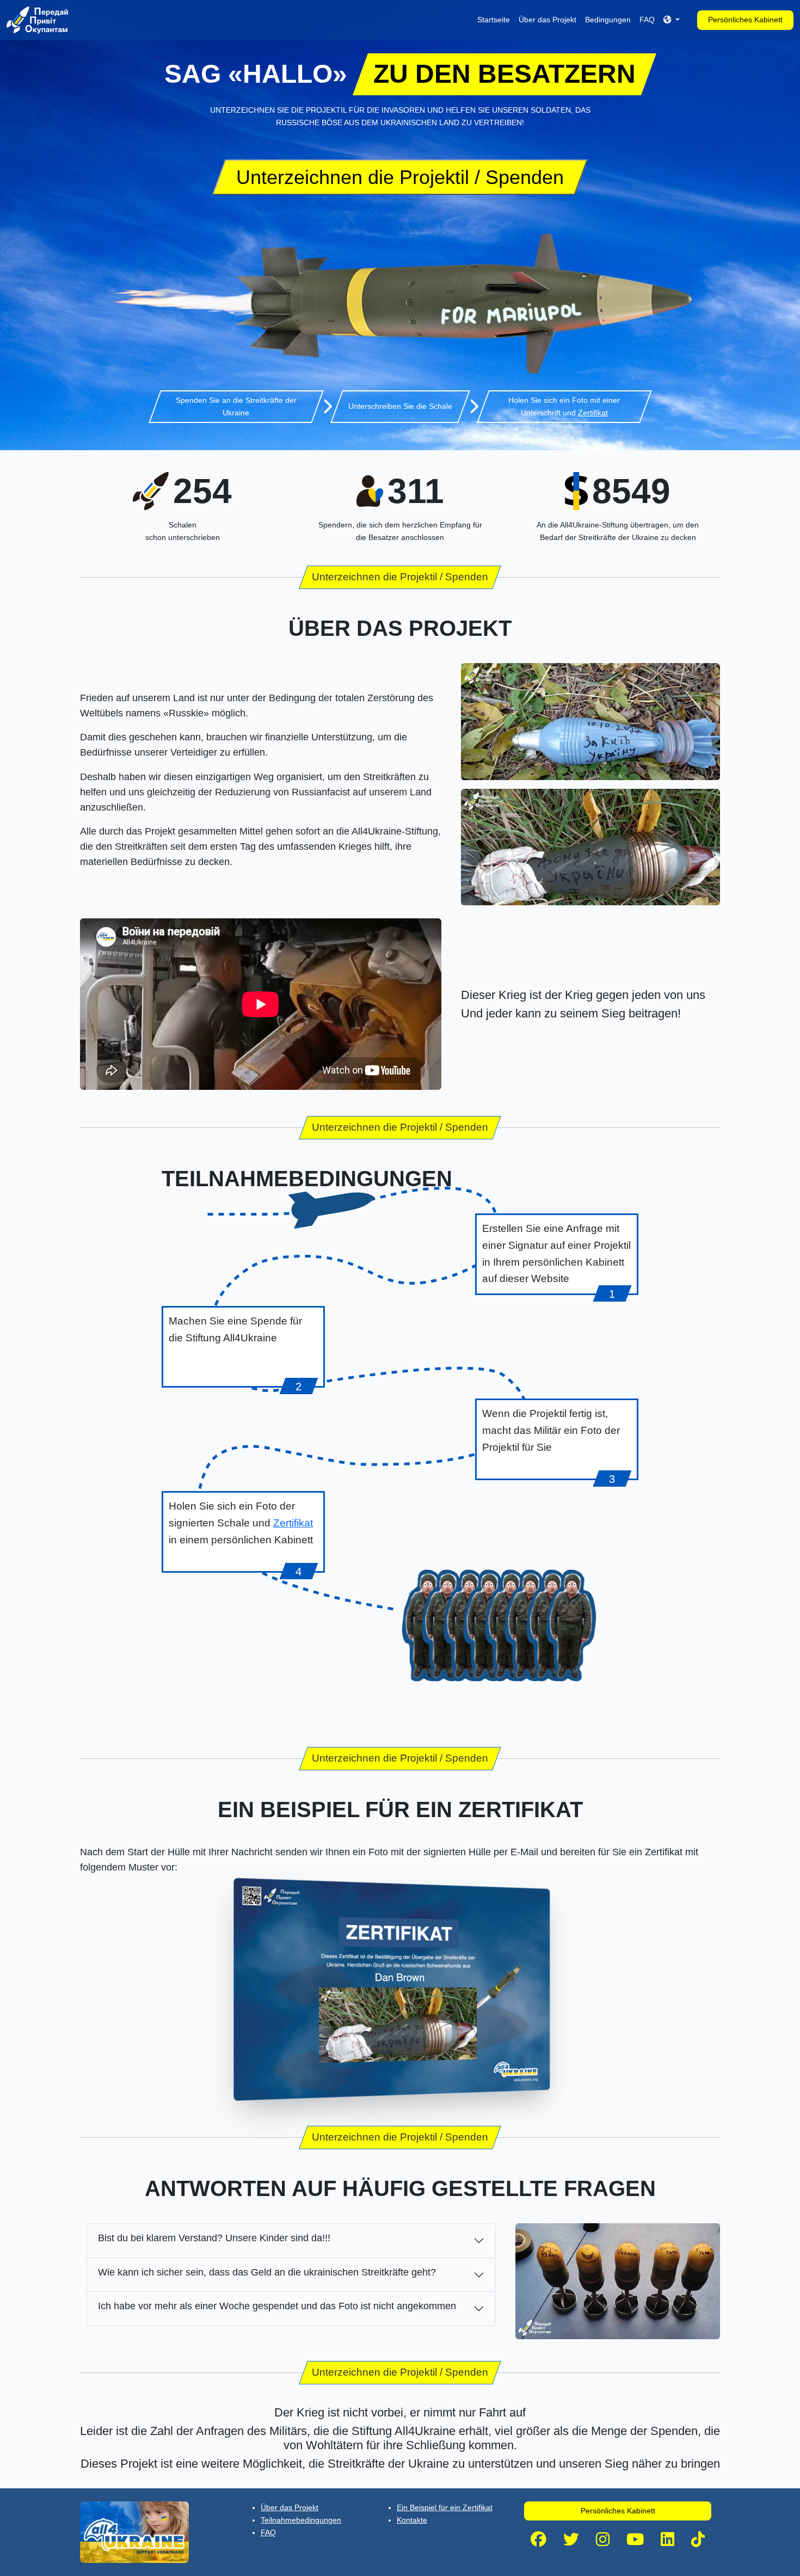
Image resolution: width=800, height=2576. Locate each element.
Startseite (494, 20)
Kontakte (412, 2520)
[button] (672, 20)
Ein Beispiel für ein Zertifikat (445, 2507)
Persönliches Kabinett (745, 20)
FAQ (647, 20)
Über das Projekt (547, 20)
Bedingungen (608, 20)
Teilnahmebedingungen (301, 2520)
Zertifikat (593, 413)
